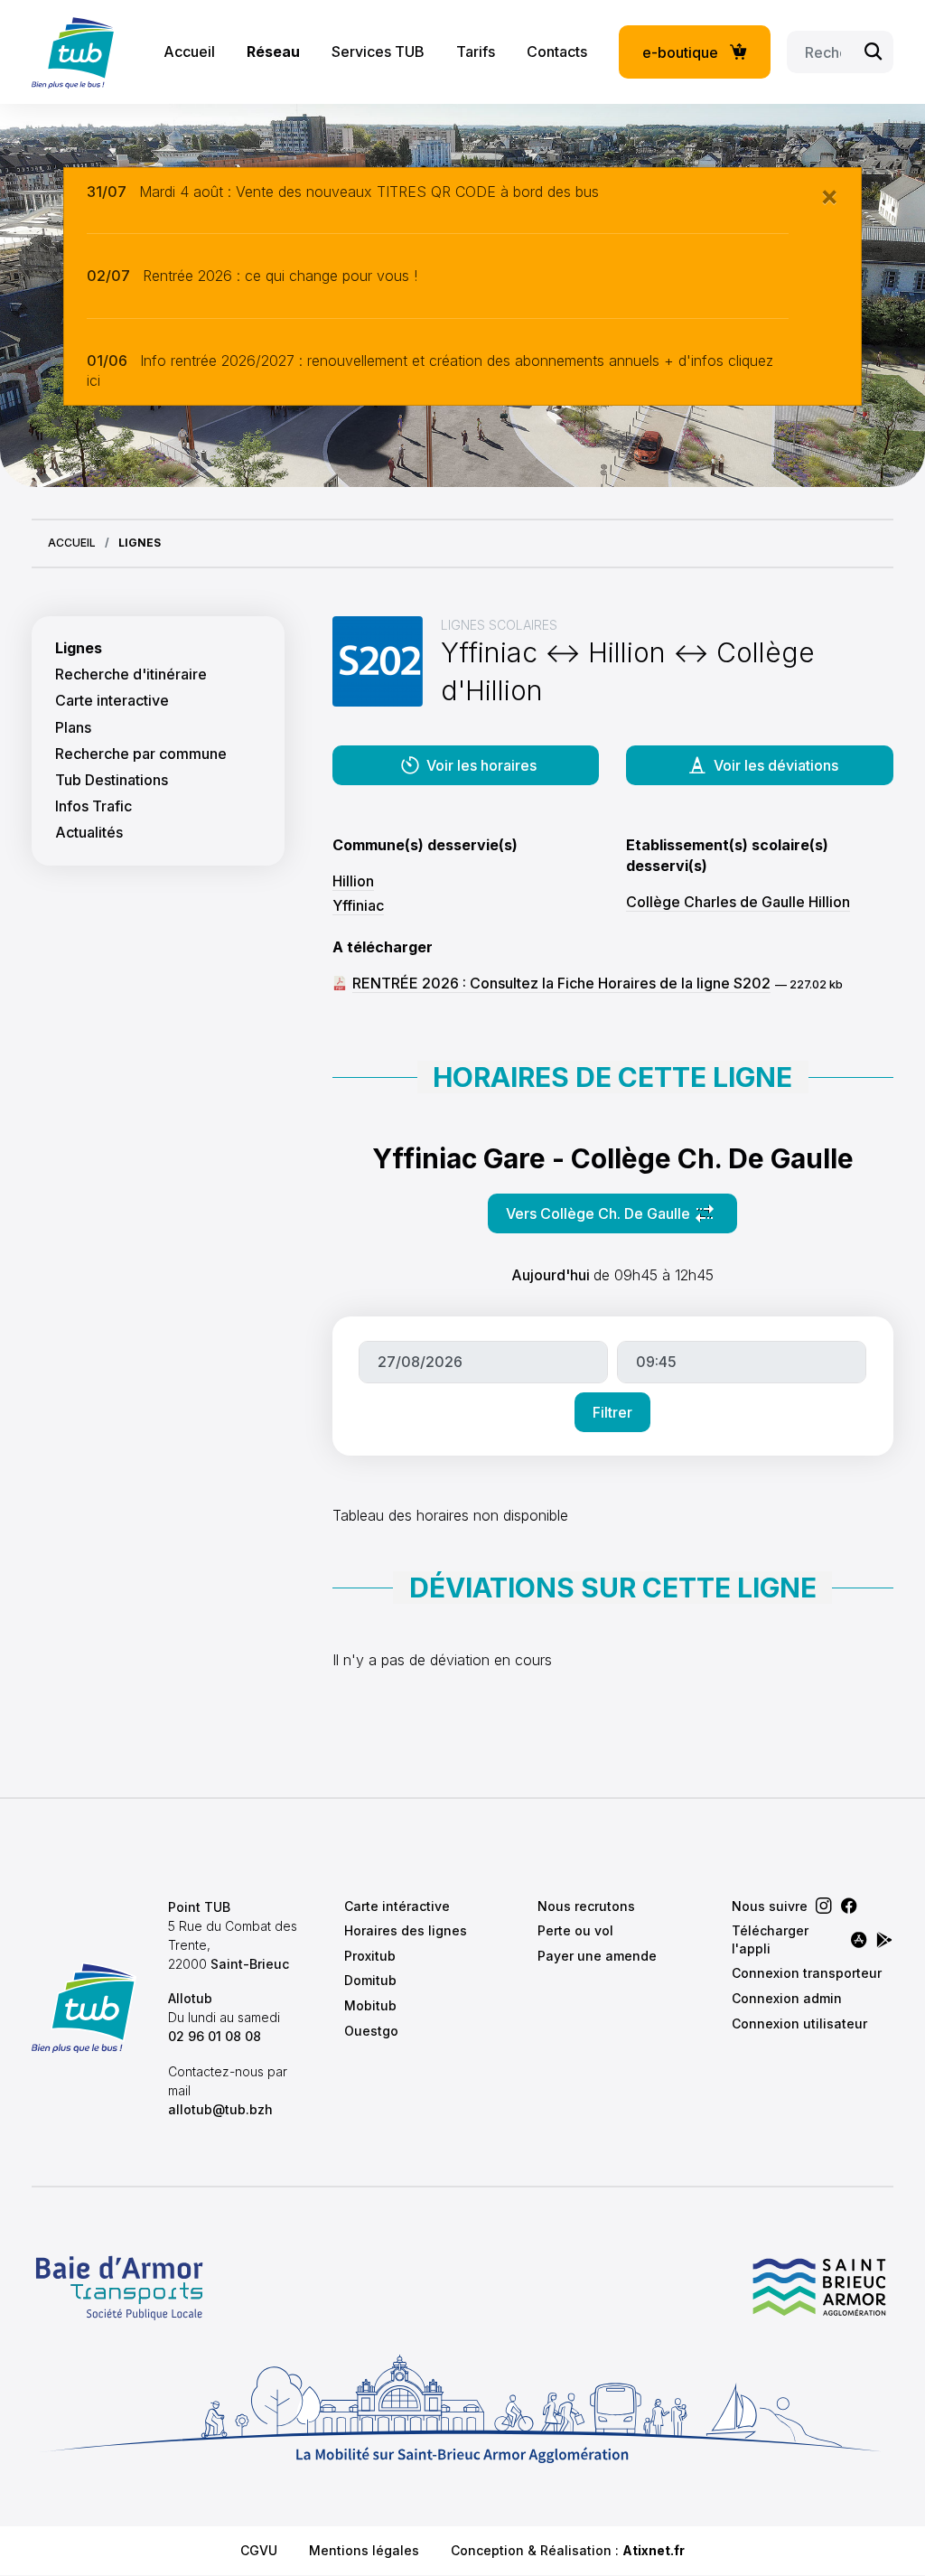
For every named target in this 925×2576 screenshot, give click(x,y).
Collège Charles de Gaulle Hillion (738, 902)
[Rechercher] (874, 52)
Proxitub (370, 1956)
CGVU (259, 2550)
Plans (73, 728)
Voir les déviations (776, 765)
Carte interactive (112, 701)
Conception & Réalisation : (568, 2550)
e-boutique (680, 52)
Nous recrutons (586, 1906)
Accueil (189, 52)
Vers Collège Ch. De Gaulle (621, 1219)
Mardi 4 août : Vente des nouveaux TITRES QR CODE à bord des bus (369, 192)
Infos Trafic (93, 806)
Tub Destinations (112, 780)
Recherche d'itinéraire (131, 674)
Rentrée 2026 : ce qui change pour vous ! (280, 276)
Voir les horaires (481, 765)
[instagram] (824, 1906)
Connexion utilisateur (799, 2023)
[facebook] (849, 1906)
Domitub (370, 1980)
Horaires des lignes (406, 1930)
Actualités (89, 833)
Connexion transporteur (807, 1973)
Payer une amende (597, 1956)
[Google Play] (884, 1940)
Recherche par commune (141, 754)
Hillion (353, 881)
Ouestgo (371, 2031)
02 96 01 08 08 (215, 2036)
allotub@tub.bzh (220, 2109)
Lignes (79, 648)
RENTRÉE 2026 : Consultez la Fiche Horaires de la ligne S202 (561, 983)
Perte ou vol (575, 1930)
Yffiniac (358, 905)
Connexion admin (787, 1998)
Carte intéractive (397, 1906)
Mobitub (370, 2005)
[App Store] (859, 1940)
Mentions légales (364, 2550)
